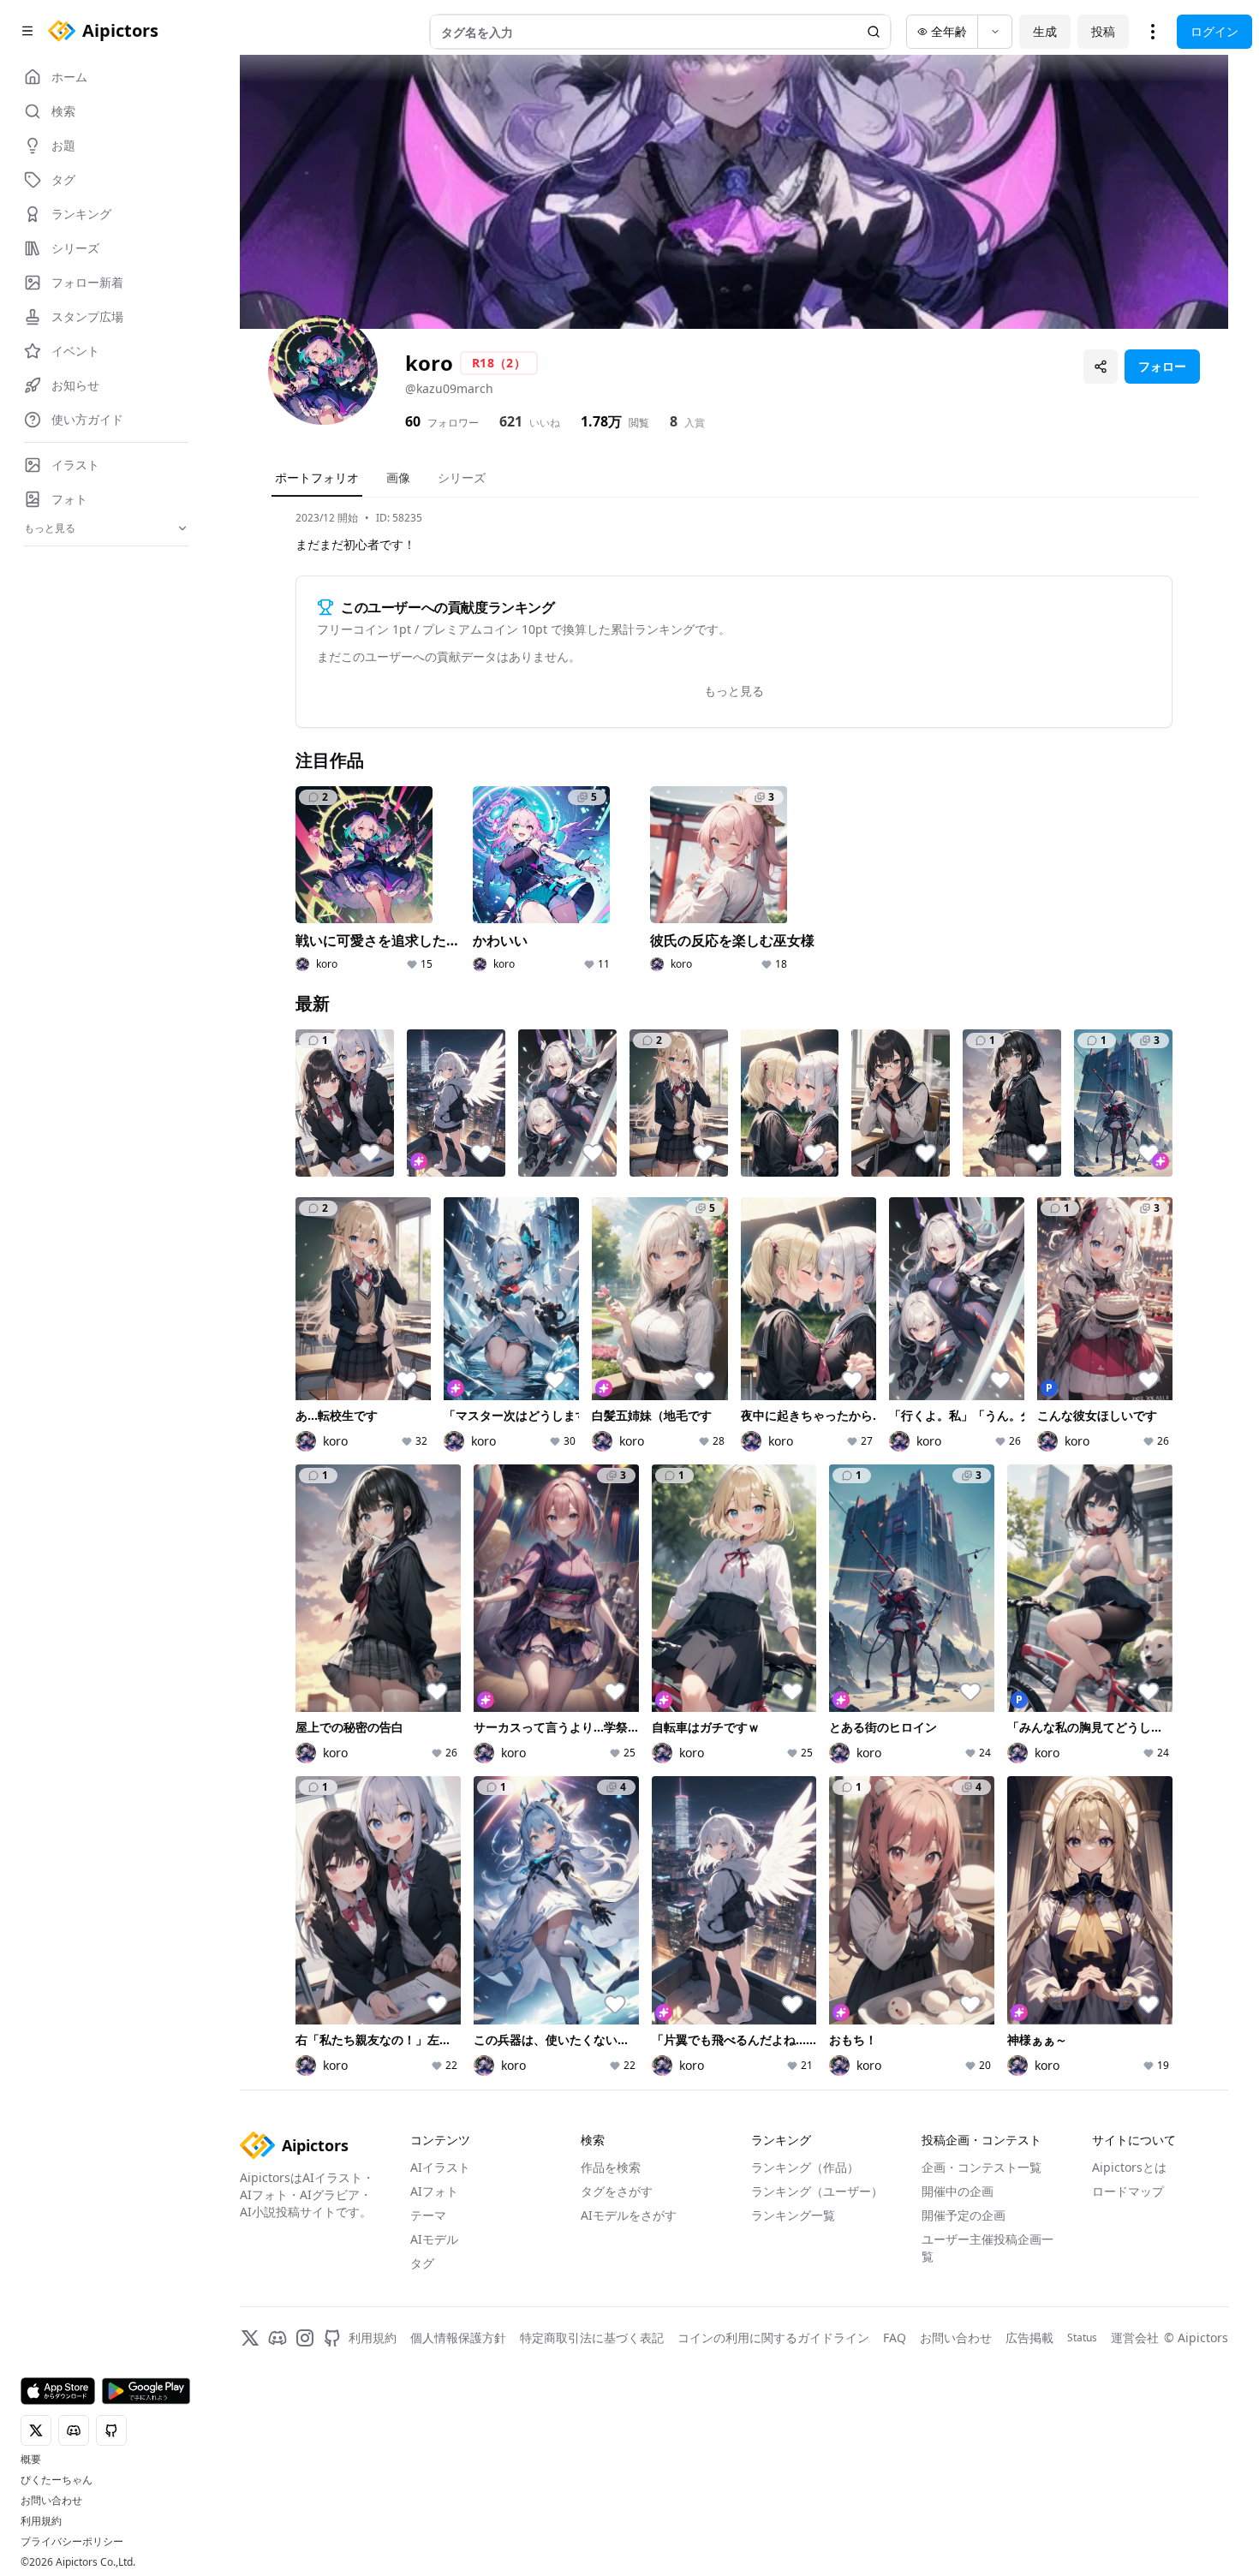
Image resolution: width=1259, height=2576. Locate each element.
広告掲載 (1029, 2337)
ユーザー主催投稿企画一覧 (988, 2248)
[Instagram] (305, 2338)
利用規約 (41, 2521)
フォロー (1162, 366)
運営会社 (1135, 2337)
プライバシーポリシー (72, 2542)
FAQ (895, 2337)
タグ (422, 2263)
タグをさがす (617, 2191)
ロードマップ (1128, 2191)
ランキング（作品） (805, 2167)
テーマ (428, 2215)
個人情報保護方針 (458, 2337)
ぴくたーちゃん (57, 2480)
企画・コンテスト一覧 (982, 2167)
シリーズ (462, 477)
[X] (250, 2338)
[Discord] (277, 2338)
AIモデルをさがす (629, 2215)
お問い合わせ (51, 2501)
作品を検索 (611, 2167)
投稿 (1103, 31)
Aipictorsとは (1129, 2167)
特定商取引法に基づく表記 (592, 2337)
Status (1082, 2338)
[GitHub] (332, 2338)
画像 (398, 477)
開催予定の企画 (964, 2215)
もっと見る (734, 691)
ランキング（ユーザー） (817, 2191)
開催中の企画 (958, 2191)
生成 (1045, 31)
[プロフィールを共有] (1101, 367)
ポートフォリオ (317, 477)
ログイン (1214, 31)
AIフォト (434, 2191)
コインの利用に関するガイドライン (773, 2337)
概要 (31, 2460)
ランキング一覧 (793, 2215)
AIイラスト (440, 2167)
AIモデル (434, 2239)
